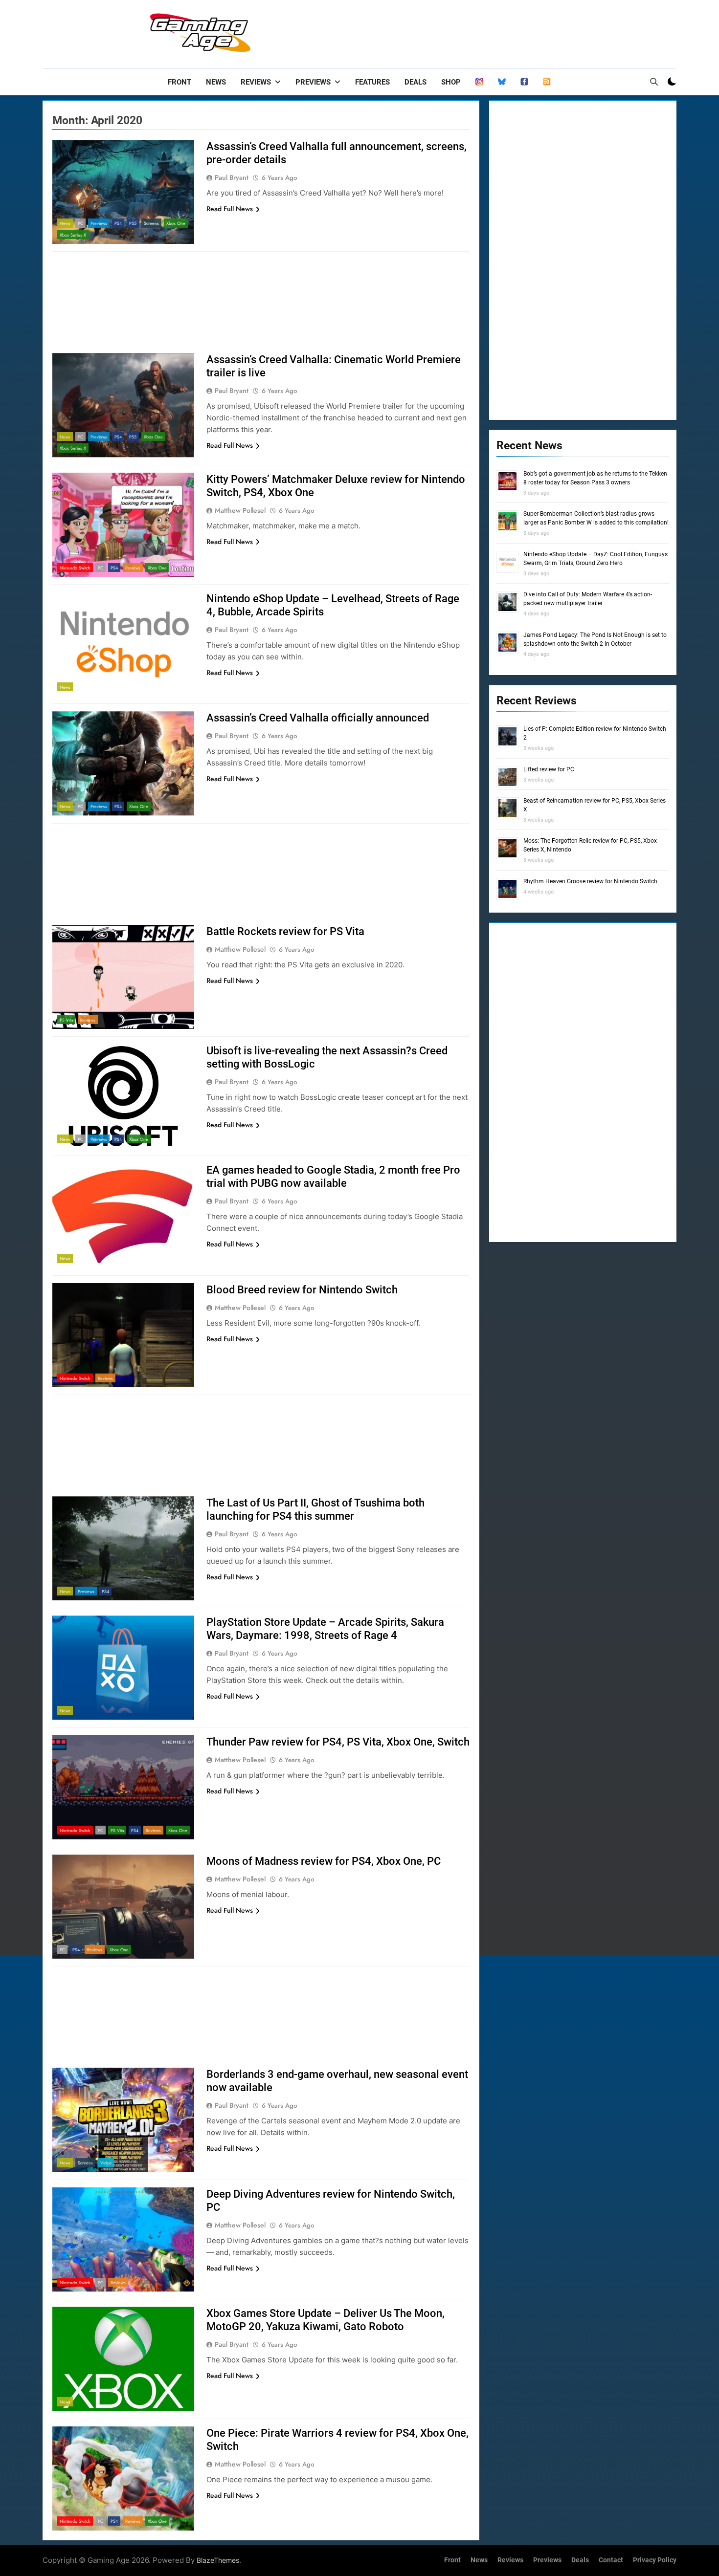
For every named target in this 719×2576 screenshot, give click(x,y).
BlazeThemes (218, 2560)
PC (80, 223)
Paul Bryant (232, 177)
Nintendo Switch (75, 568)
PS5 (133, 223)
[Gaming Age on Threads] (479, 82)
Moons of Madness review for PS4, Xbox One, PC (324, 1861)
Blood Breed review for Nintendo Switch (302, 1290)
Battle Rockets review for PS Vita (285, 931)
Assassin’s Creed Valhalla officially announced (318, 718)
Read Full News (230, 209)
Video (106, 2163)
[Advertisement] (498, 32)
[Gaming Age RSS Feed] (547, 82)
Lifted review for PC (549, 769)
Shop (451, 82)
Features (372, 82)
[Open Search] (654, 82)
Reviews (256, 82)
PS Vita (66, 1020)
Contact (611, 2560)
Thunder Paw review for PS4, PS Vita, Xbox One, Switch (338, 1742)
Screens (151, 223)
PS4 (118, 223)
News (216, 82)
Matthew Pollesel (240, 510)
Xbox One (176, 223)
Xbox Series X (73, 235)
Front (180, 82)
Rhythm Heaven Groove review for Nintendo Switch (590, 881)
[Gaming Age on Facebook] (524, 82)
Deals (416, 82)
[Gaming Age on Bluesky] (502, 82)
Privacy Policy (655, 2560)
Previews (313, 82)
